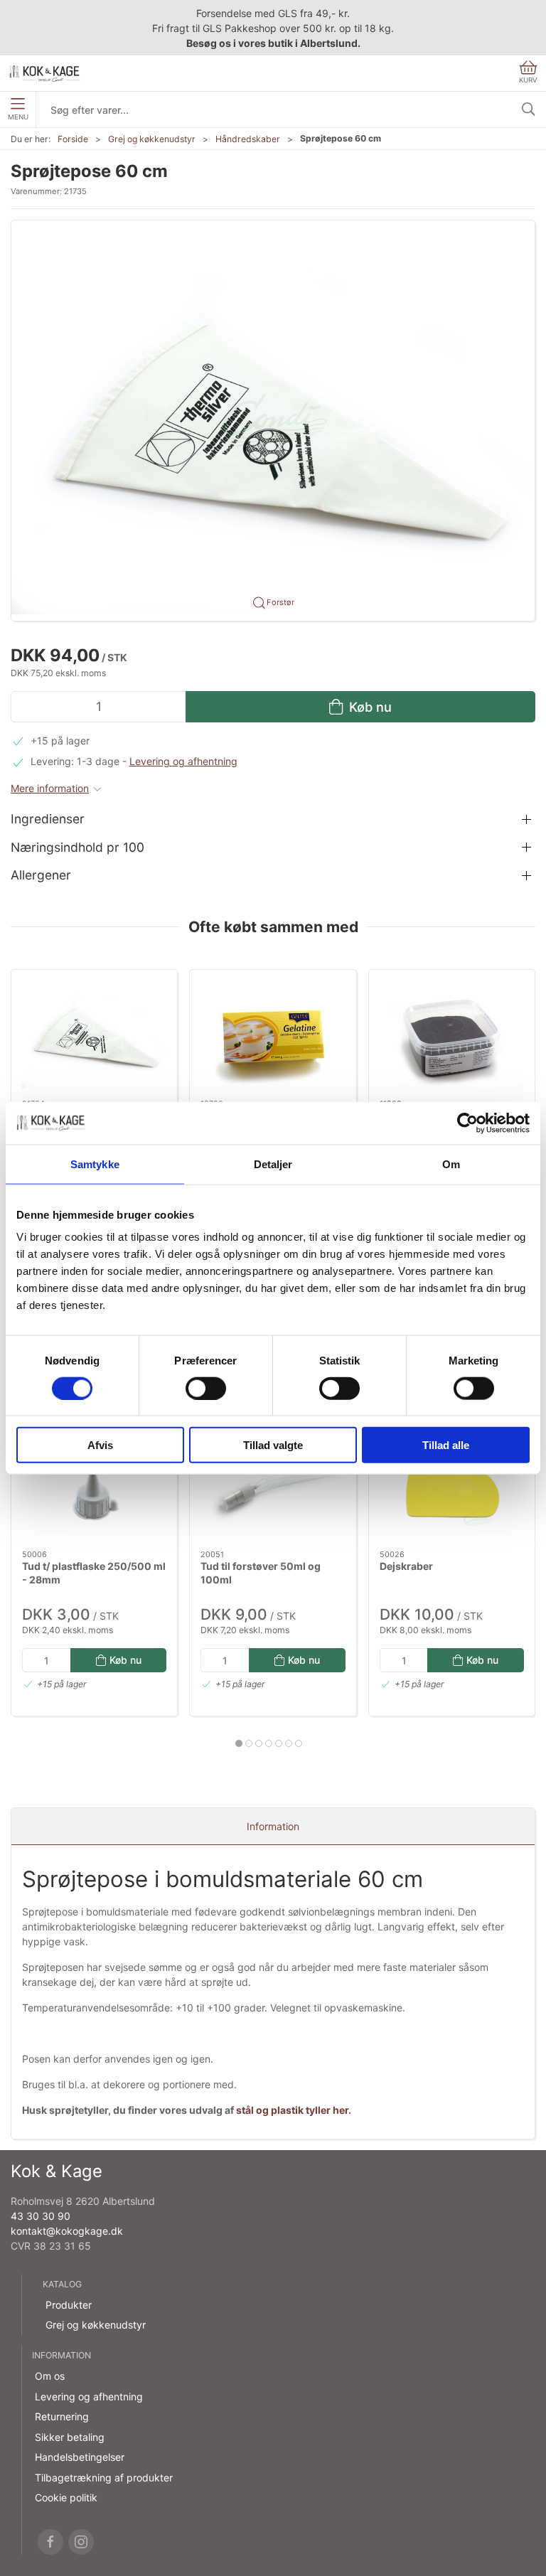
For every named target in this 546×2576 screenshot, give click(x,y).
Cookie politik (66, 2497)
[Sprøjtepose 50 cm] (94, 1035)
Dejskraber (406, 1566)
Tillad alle (446, 1445)
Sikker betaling (70, 2437)
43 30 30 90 (41, 2216)
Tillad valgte (273, 1445)
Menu (18, 117)
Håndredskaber (248, 139)
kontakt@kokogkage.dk (67, 2231)
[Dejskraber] (452, 1485)
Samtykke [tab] (95, 1164)
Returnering (62, 2416)
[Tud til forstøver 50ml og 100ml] (273, 1485)
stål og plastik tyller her (292, 2110)
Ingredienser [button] (48, 819)
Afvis (100, 1445)
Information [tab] (273, 1826)
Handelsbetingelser (80, 2457)
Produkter (69, 2305)
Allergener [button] (41, 875)
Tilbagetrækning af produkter (104, 2478)
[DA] (45, 73)
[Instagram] (81, 2542)
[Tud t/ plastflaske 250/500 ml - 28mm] (94, 1485)
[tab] (239, 1743)
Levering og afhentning (183, 761)
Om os (50, 2376)
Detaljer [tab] (273, 1164)
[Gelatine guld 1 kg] (273, 1035)
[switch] (206, 1388)
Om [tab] (451, 1164)
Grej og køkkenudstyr (152, 139)
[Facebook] (50, 2542)
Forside (73, 139)
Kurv (528, 80)
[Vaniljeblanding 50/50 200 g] (452, 1035)
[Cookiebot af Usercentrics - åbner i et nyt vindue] (467, 1123)
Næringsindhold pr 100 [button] (77, 847)
